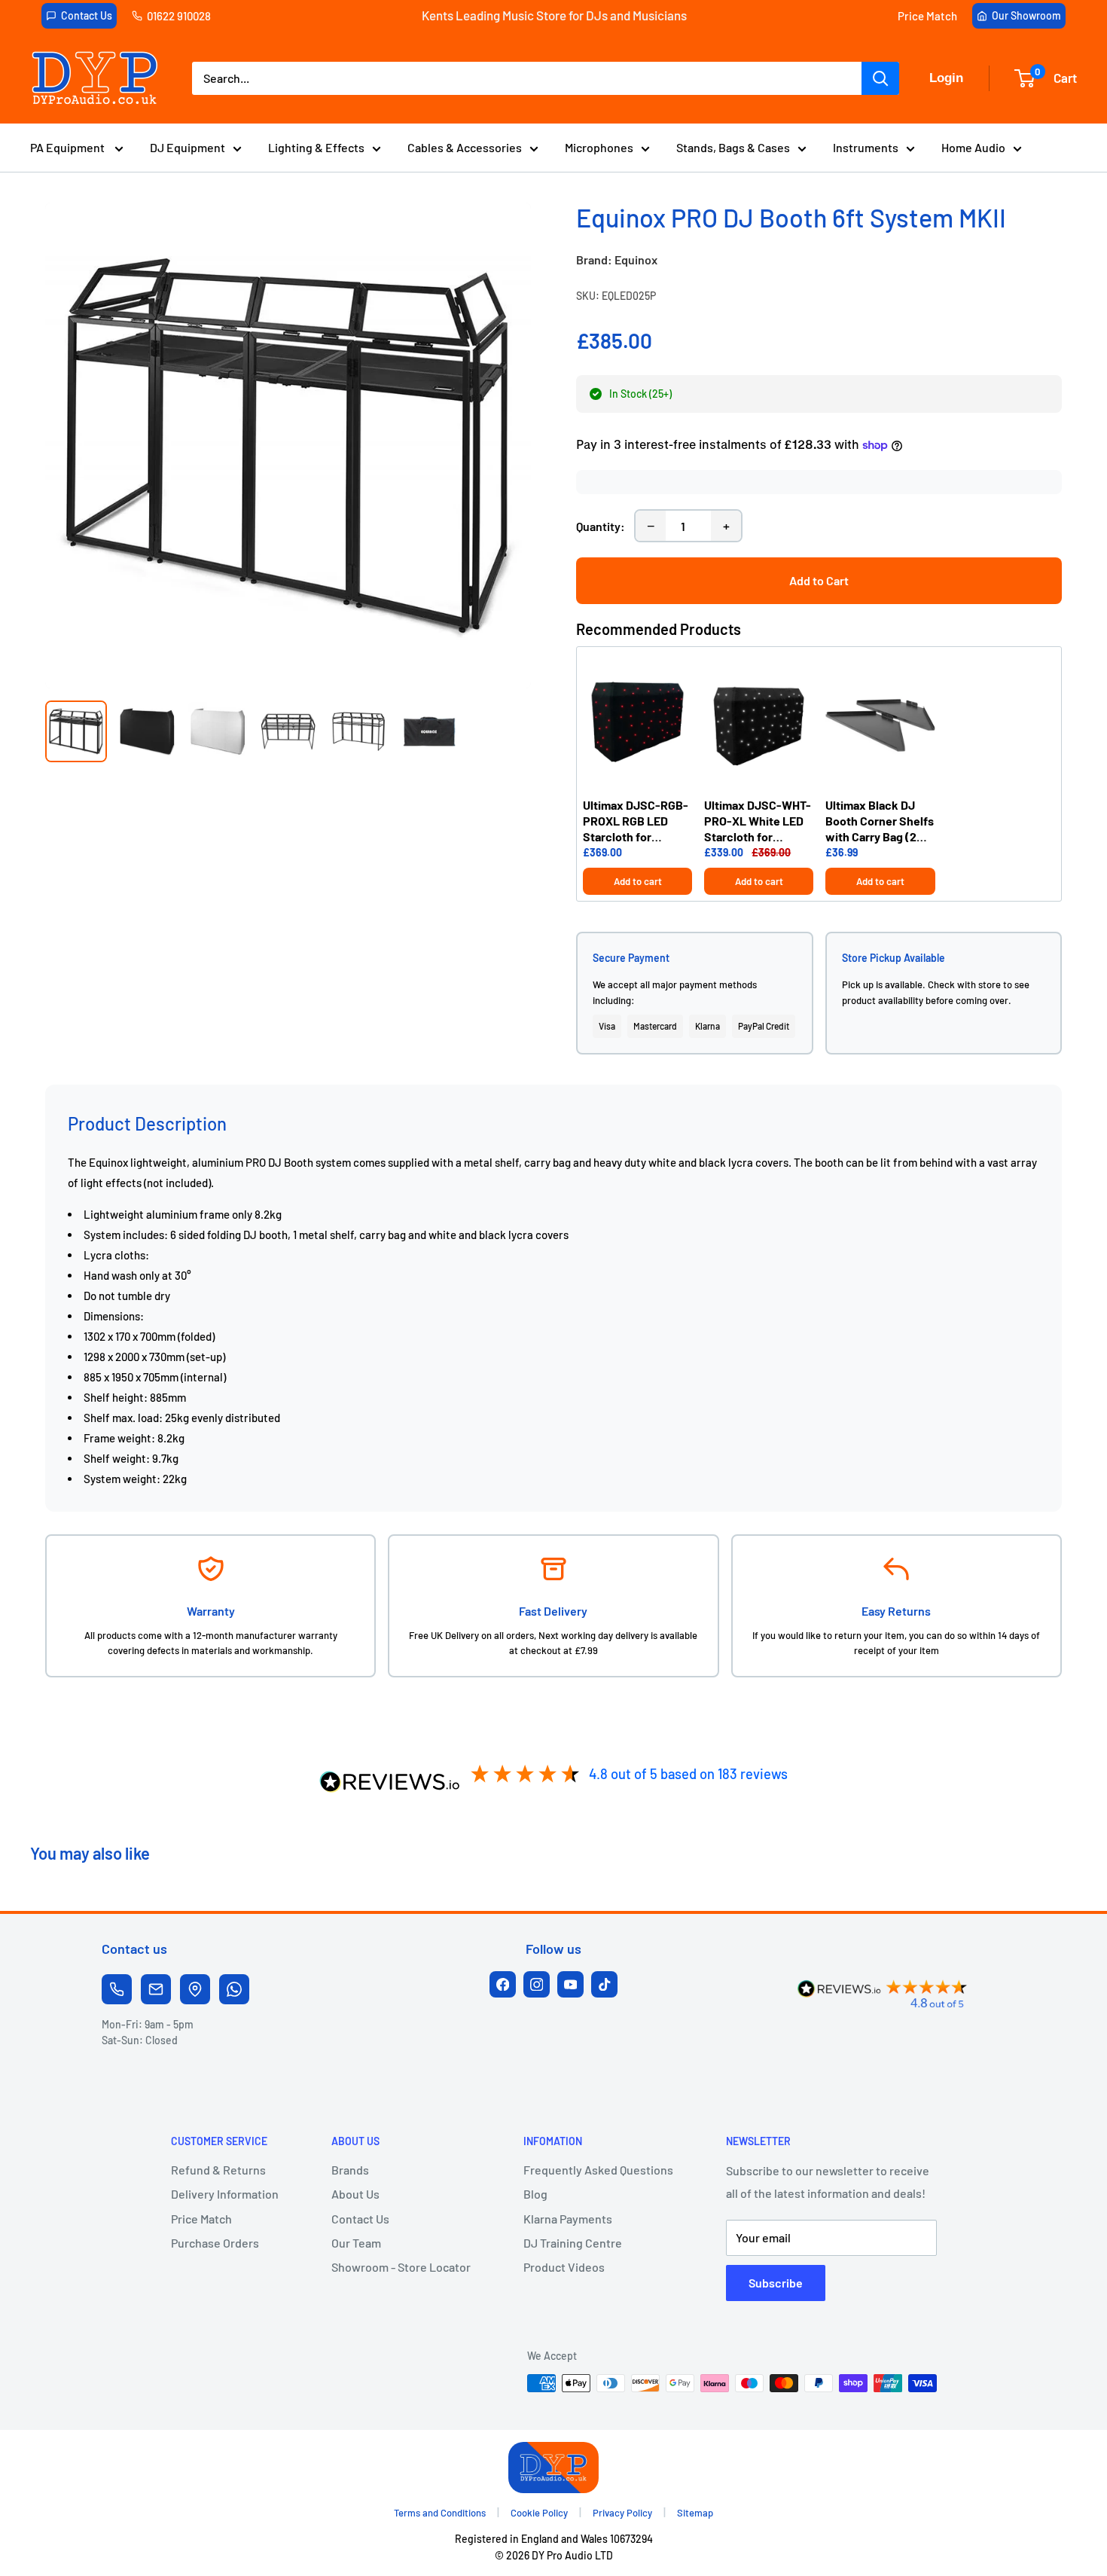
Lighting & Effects (316, 147)
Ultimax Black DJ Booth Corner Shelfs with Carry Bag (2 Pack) (880, 821)
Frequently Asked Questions (598, 2170)
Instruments (866, 147)
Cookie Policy (539, 2513)
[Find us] (195, 1989)
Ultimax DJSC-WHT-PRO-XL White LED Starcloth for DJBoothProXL (758, 821)
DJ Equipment (188, 147)
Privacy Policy (622, 2513)
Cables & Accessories (465, 147)
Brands (350, 2170)
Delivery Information (225, 2194)
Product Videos (564, 2267)
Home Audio (973, 147)
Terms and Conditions (440, 2513)
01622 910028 (179, 16)
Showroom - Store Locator (401, 2267)
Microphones (599, 147)
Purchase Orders (215, 2243)
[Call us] (117, 1989)
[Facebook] (503, 1984)
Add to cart (638, 881)
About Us (355, 2194)
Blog (535, 2194)
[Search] (880, 78)
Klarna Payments (568, 2219)
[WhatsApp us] (234, 1989)
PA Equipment (69, 147)
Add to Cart (819, 580)
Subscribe (776, 2283)
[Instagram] (537, 1984)
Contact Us (87, 15)
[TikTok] (604, 1984)
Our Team (356, 2243)
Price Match (927, 16)
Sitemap (695, 2513)
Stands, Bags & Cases (733, 147)
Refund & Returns (218, 2170)
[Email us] (156, 1989)
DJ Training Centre (573, 2243)
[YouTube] (570, 1984)
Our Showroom (1026, 15)
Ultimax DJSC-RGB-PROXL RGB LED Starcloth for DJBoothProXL (636, 821)
